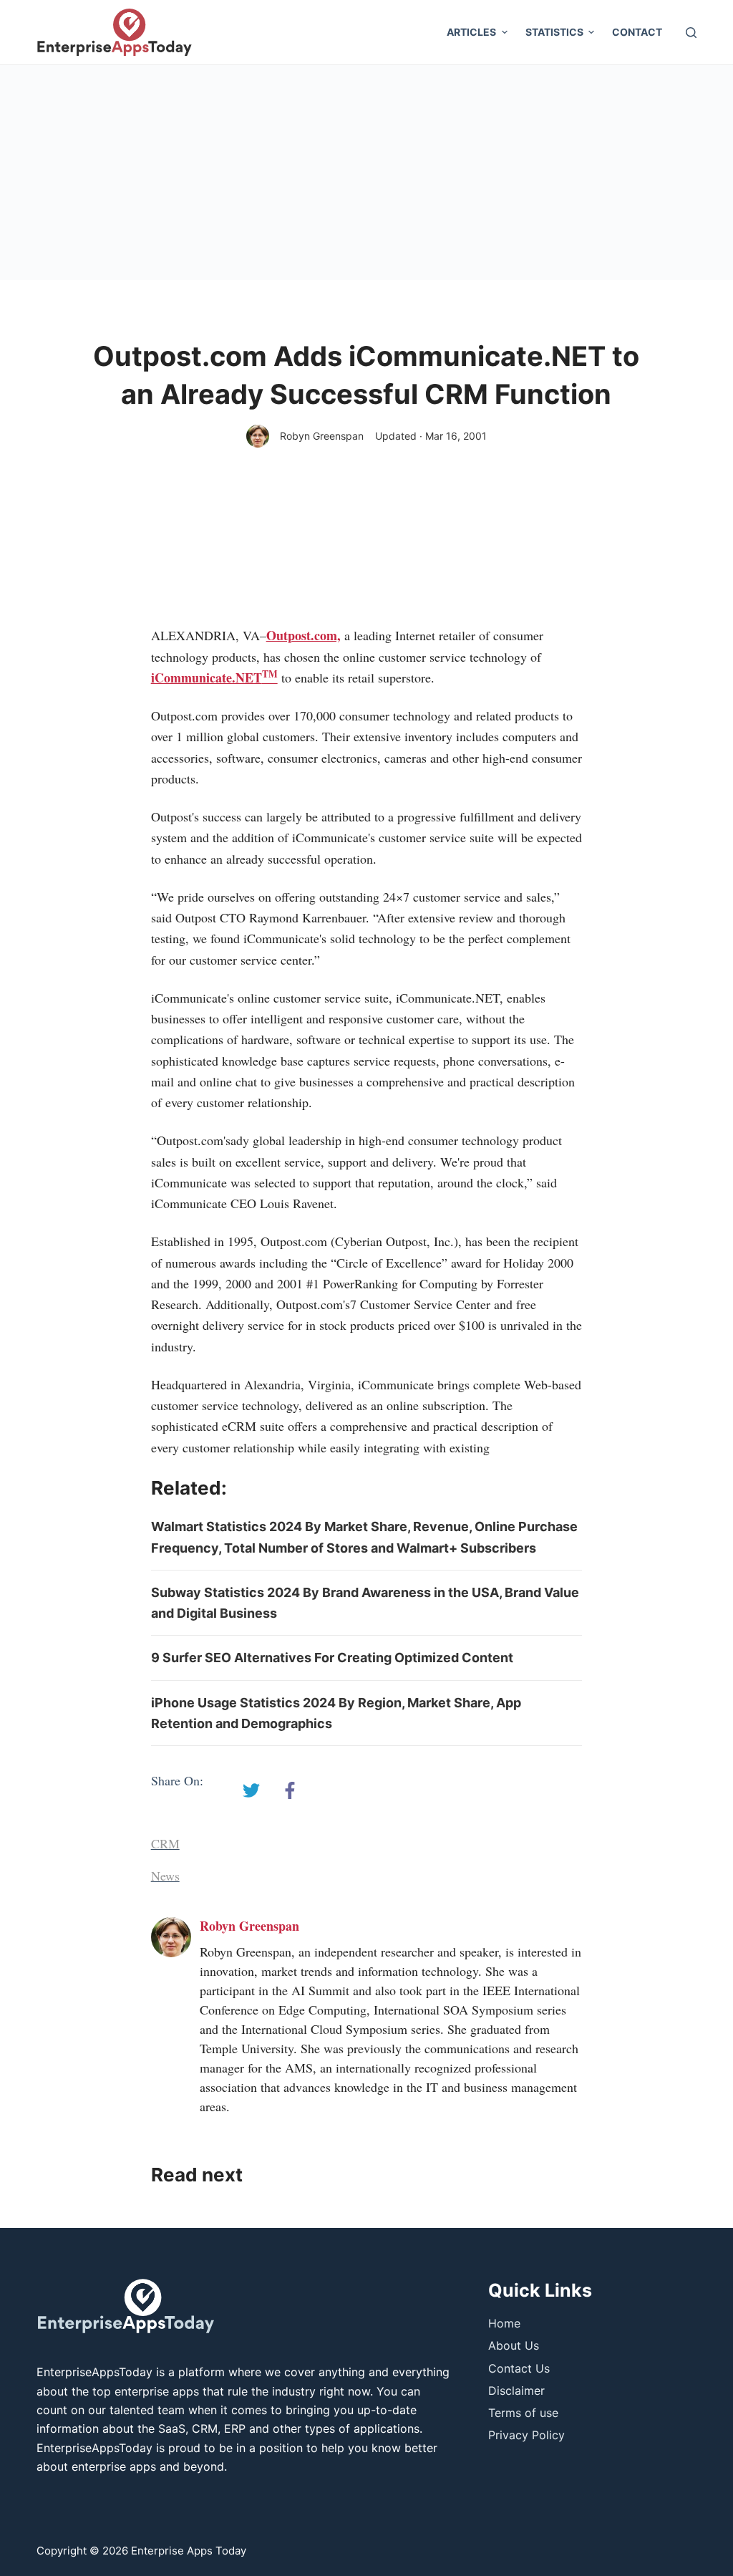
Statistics (554, 32)
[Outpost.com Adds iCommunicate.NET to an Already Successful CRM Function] (251, 1790)
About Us (514, 2345)
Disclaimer (516, 2391)
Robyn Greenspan (322, 436)
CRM (165, 1843)
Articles (471, 32)
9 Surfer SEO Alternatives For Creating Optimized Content (332, 1658)
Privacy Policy (526, 2435)
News (165, 1876)
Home (504, 2323)
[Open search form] (691, 33)
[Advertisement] (366, 173)
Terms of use (523, 2413)
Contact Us (519, 2368)
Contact (637, 32)
